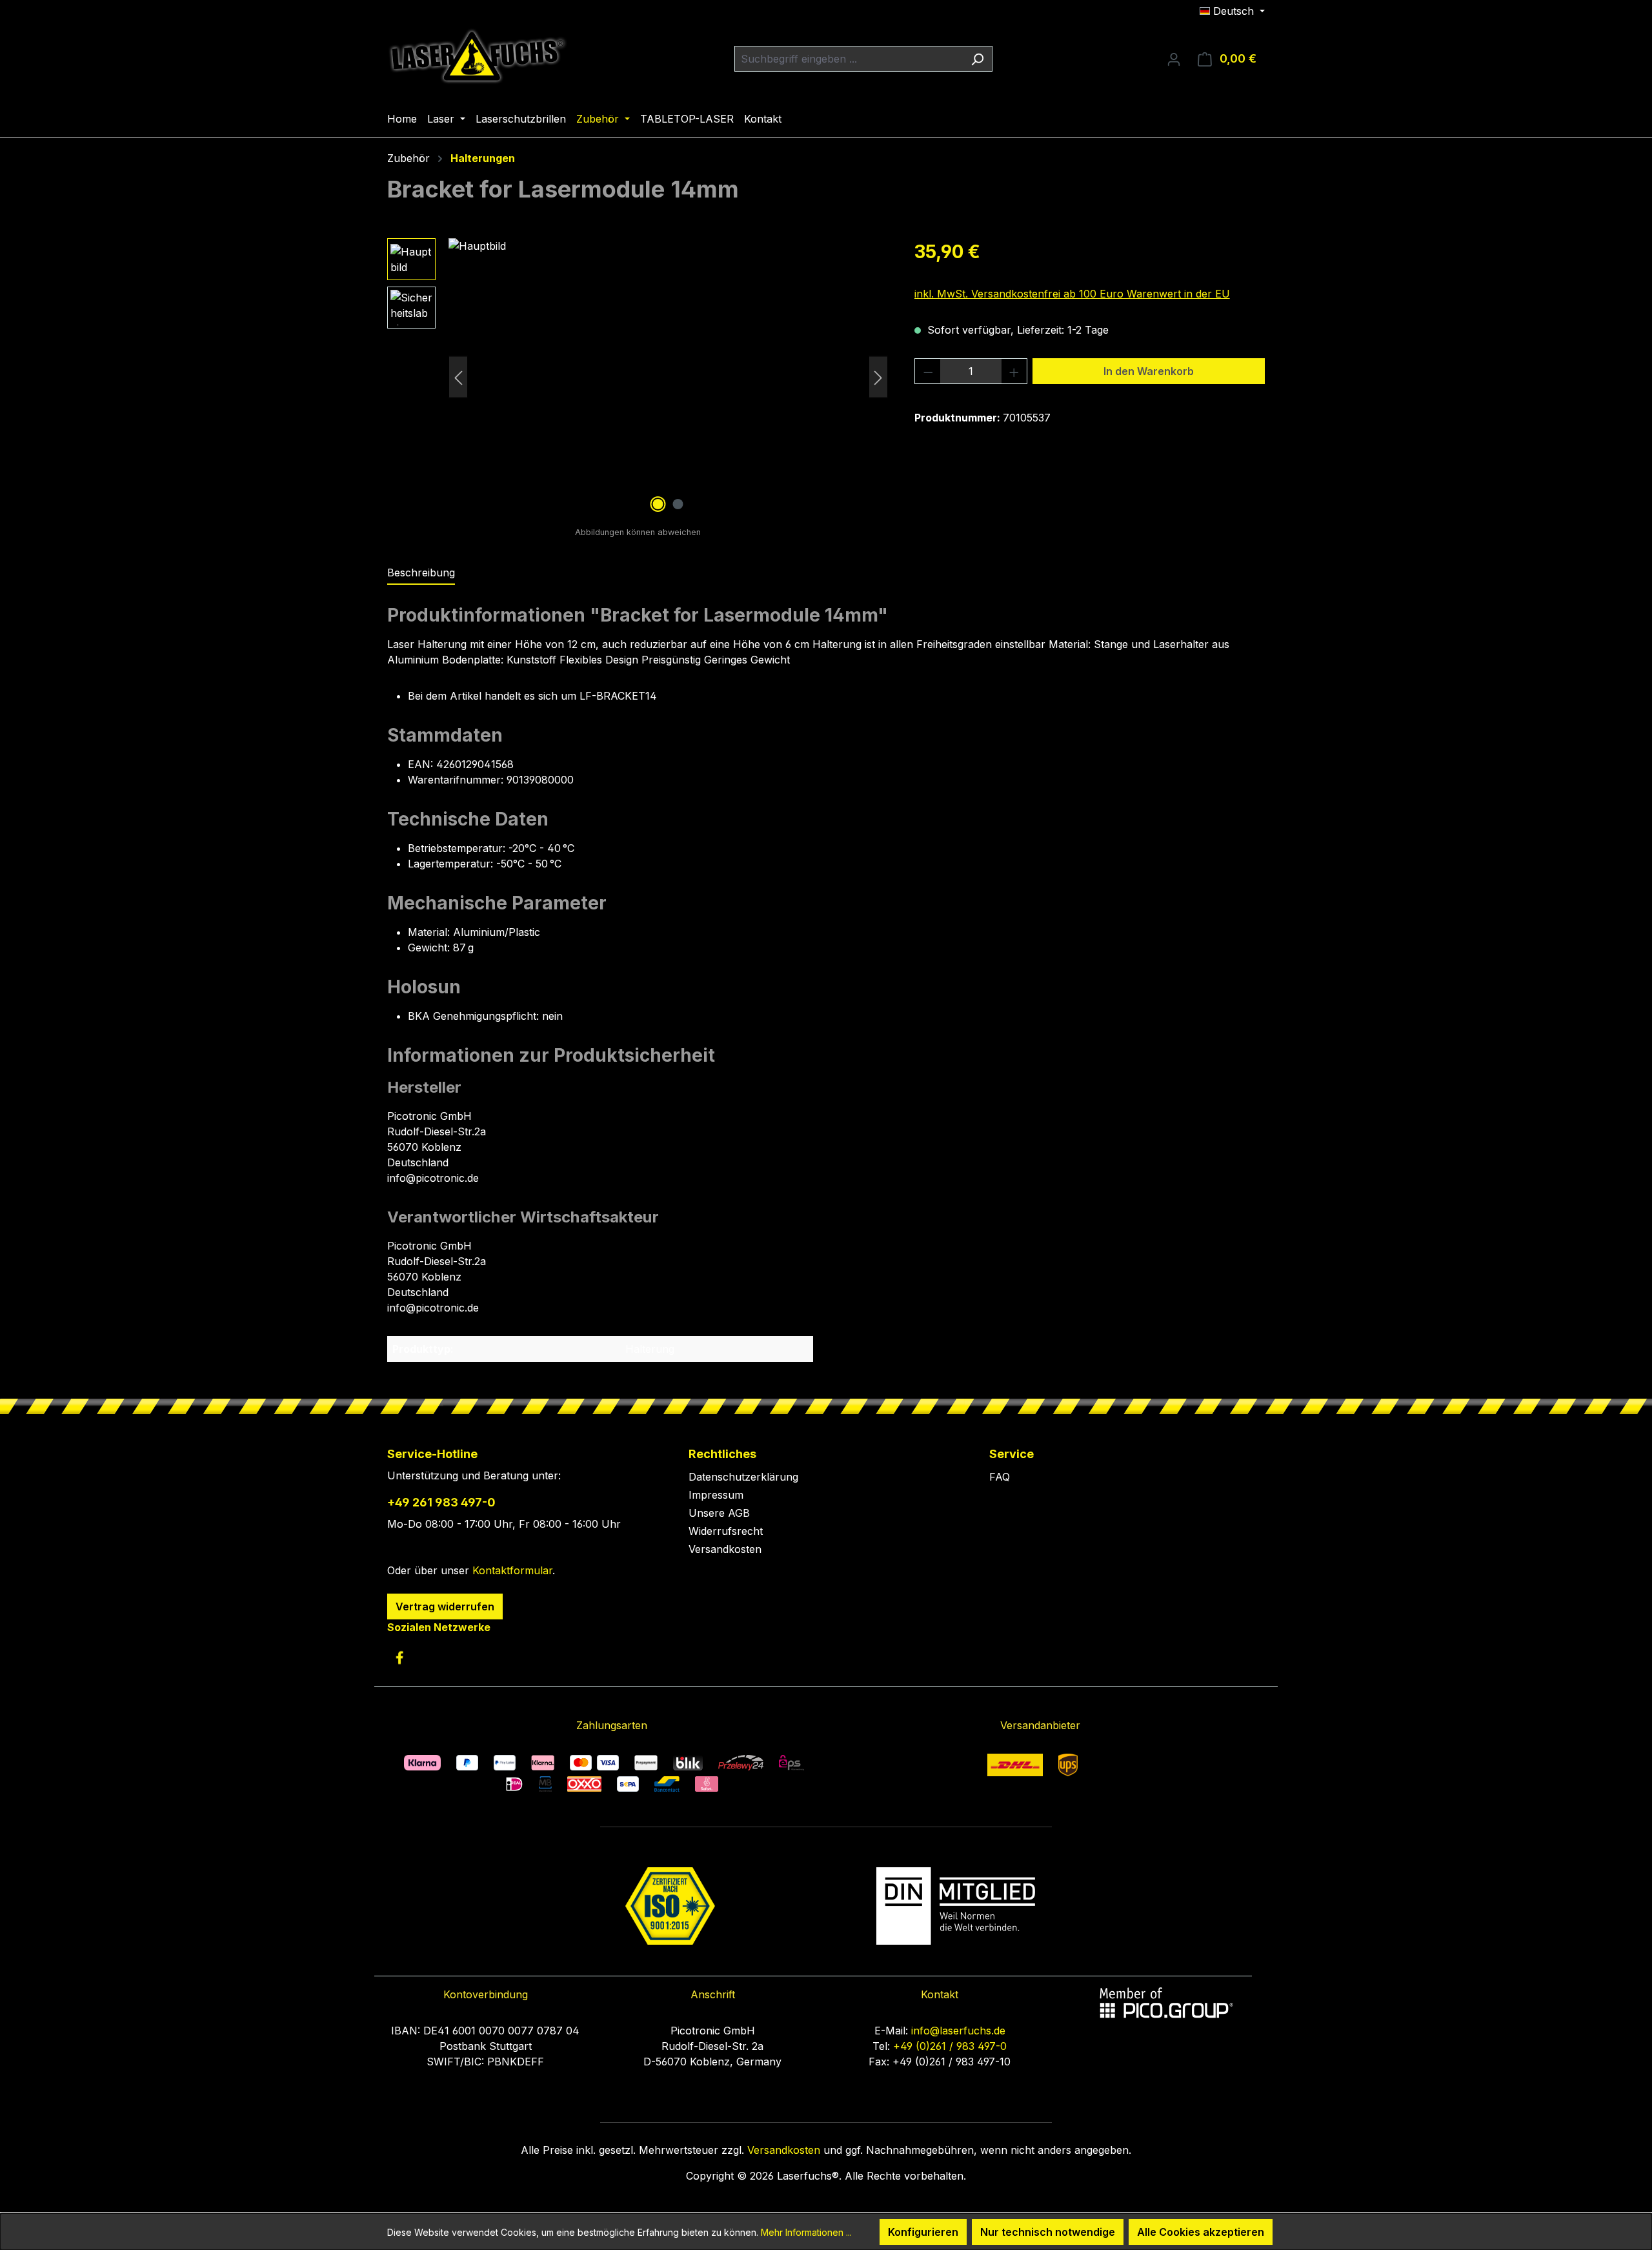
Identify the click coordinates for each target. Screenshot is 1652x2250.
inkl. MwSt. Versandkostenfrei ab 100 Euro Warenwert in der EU (1072, 294)
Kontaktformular (512, 1570)
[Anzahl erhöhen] (1014, 371)
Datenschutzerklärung (743, 1477)
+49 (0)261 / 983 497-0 (950, 2046)
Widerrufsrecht (726, 1531)
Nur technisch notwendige (1048, 2232)
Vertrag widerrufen (445, 1606)
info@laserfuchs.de (958, 2031)
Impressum (716, 1495)
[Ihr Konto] (1174, 59)
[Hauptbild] (668, 377)
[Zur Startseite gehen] (478, 56)
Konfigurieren (923, 2232)
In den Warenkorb (1149, 371)
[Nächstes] (878, 377)
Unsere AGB (719, 1513)
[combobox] (849, 59)
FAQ (1000, 1477)
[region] (638, 377)
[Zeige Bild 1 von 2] (658, 504)
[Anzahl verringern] (928, 371)
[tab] (421, 573)
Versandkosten (725, 1549)
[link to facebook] (399, 1657)
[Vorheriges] (458, 377)
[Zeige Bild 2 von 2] (678, 504)
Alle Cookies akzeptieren (1201, 2232)
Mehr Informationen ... (806, 2232)
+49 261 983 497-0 (441, 1502)
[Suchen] (977, 59)
